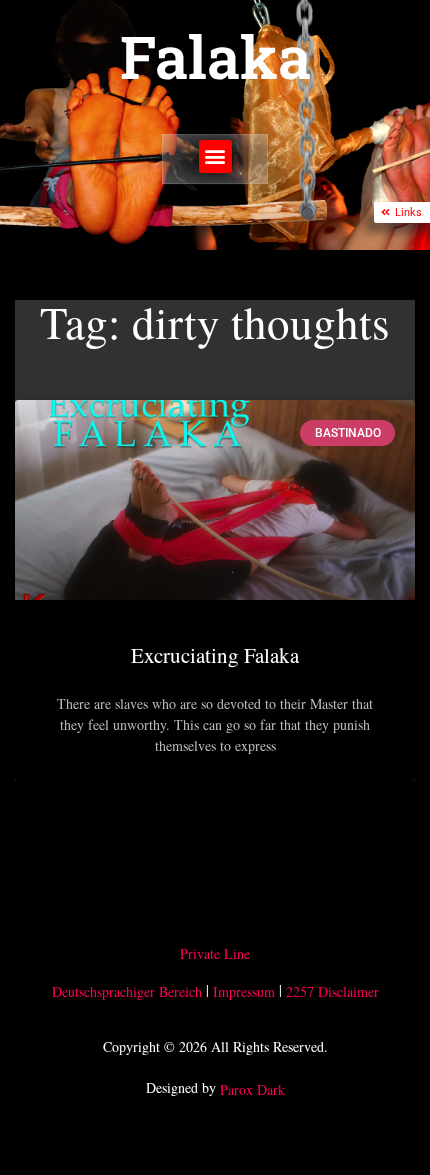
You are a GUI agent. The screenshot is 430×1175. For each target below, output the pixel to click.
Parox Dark (252, 1090)
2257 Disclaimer (332, 991)
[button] (215, 156)
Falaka (215, 56)
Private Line (215, 953)
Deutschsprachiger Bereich (127, 991)
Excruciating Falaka (215, 655)
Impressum (244, 991)
